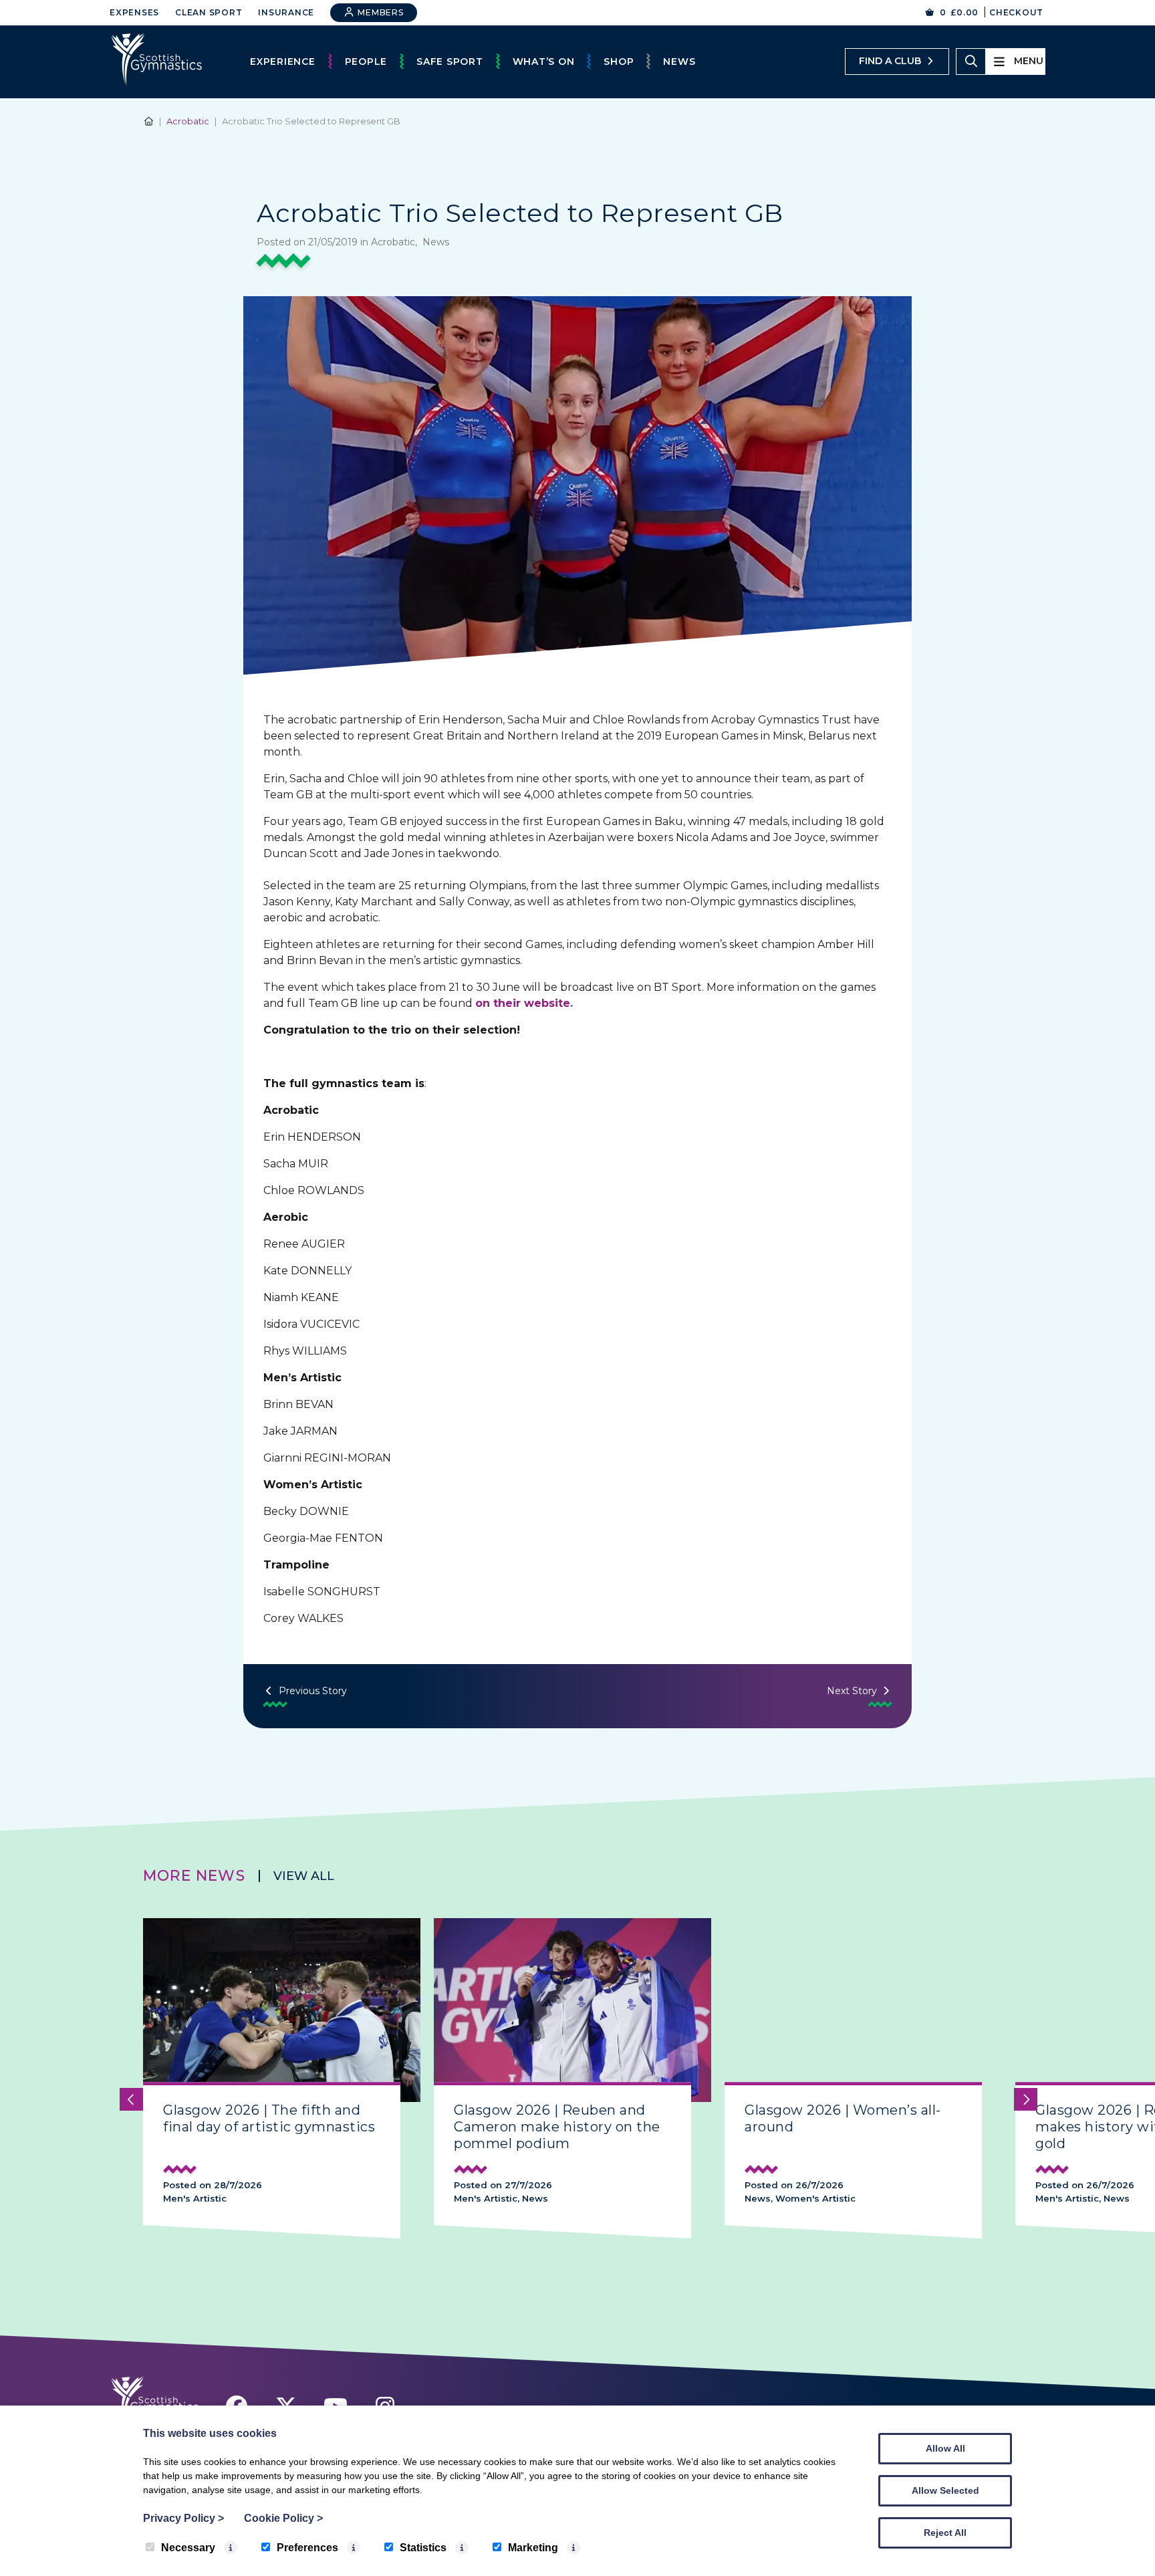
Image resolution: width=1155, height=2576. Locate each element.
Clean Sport (209, 12)
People (366, 62)
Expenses (134, 12)
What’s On (544, 62)
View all (304, 1876)
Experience (283, 62)
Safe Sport (450, 62)
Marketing (533, 2548)
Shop (619, 62)
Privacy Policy (183, 2518)
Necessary (188, 2548)
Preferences (307, 2548)
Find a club (890, 61)
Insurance (286, 12)
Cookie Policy (283, 2518)
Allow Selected (945, 2490)
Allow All (945, 2448)
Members (380, 12)
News (679, 62)
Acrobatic (188, 121)
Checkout (1016, 12)
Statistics (423, 2548)
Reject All (945, 2533)
